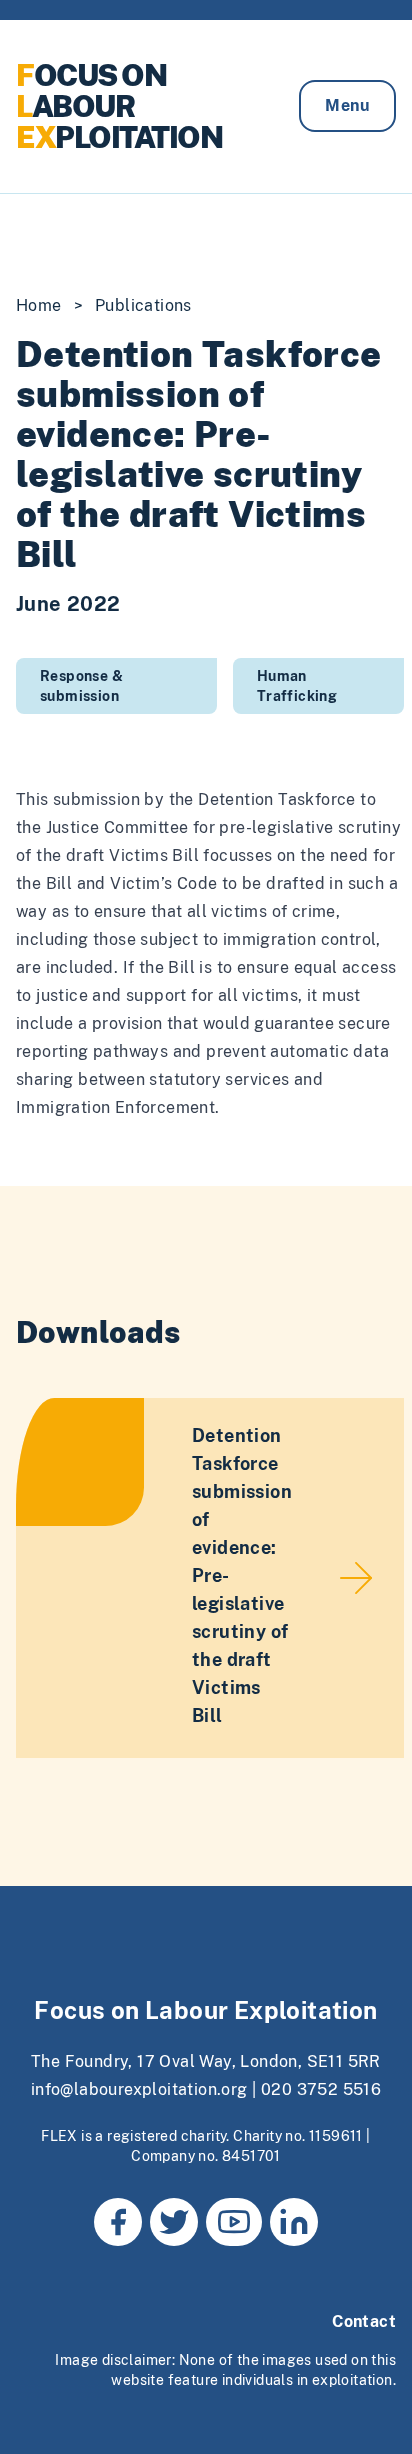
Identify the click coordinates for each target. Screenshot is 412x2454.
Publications (143, 305)
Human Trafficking (297, 686)
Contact (364, 2321)
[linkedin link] (294, 2222)
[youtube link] (234, 2222)
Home (39, 305)
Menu (347, 105)
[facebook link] (118, 2222)
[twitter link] (174, 2222)
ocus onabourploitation (119, 106)
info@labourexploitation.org (139, 2089)
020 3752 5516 (321, 2089)
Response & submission (81, 686)
